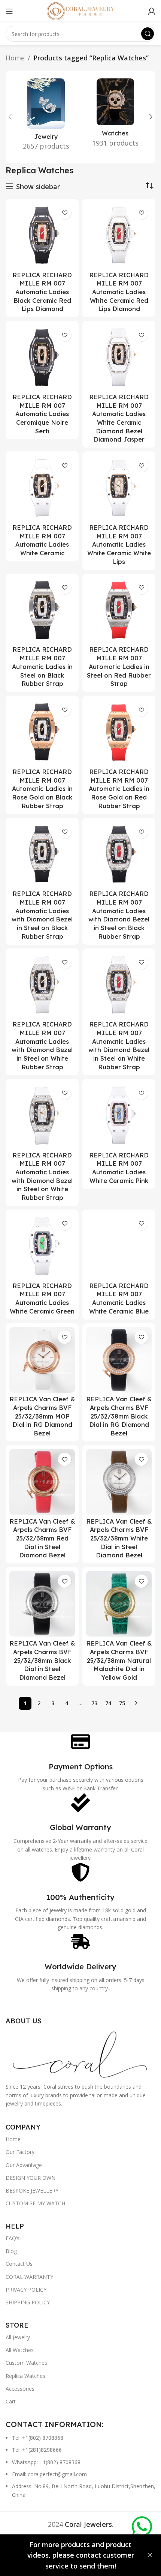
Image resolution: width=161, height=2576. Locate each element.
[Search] (148, 34)
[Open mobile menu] (9, 11)
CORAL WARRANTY (29, 2277)
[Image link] (80, 2053)
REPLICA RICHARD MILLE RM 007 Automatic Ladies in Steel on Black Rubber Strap (42, 667)
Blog (11, 2251)
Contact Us (19, 2264)
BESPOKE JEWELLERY (32, 2191)
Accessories (20, 2389)
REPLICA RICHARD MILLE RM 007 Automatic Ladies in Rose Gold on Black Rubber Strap (42, 789)
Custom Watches (26, 2363)
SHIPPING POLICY (28, 2302)
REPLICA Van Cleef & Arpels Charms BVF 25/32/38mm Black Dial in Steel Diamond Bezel (42, 1660)
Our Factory (20, 2152)
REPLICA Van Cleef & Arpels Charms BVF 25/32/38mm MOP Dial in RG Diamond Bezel (42, 1416)
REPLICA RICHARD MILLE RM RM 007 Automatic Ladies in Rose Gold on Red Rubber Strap (119, 789)
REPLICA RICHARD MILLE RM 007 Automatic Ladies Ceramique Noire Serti (42, 414)
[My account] (152, 11)
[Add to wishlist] (65, 213)
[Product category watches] (115, 115)
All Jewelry (18, 2337)
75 (122, 1703)
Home (15, 58)
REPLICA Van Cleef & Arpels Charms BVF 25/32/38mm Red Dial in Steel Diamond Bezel (42, 1538)
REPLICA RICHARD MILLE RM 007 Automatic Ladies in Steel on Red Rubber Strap (119, 667)
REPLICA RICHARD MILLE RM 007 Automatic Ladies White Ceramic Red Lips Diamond (119, 292)
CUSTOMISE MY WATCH (35, 2203)
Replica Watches (25, 2376)
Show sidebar (38, 186)
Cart (11, 2401)
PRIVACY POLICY (26, 2290)
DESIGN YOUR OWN (31, 2178)
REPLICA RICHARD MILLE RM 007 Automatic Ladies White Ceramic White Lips (119, 545)
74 (108, 1703)
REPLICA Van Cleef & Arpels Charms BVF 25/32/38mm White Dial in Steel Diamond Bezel (119, 1538)
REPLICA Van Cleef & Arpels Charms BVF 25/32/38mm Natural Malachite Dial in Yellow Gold (119, 1660)
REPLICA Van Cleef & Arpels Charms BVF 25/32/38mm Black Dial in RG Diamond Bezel (119, 1416)
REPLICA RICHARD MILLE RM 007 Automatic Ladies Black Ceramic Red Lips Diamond (42, 292)
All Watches (20, 2350)
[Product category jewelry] (46, 117)
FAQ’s (13, 2238)
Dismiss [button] (150, 2555)
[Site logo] (80, 11)
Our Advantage (24, 2165)
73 (94, 1703)
